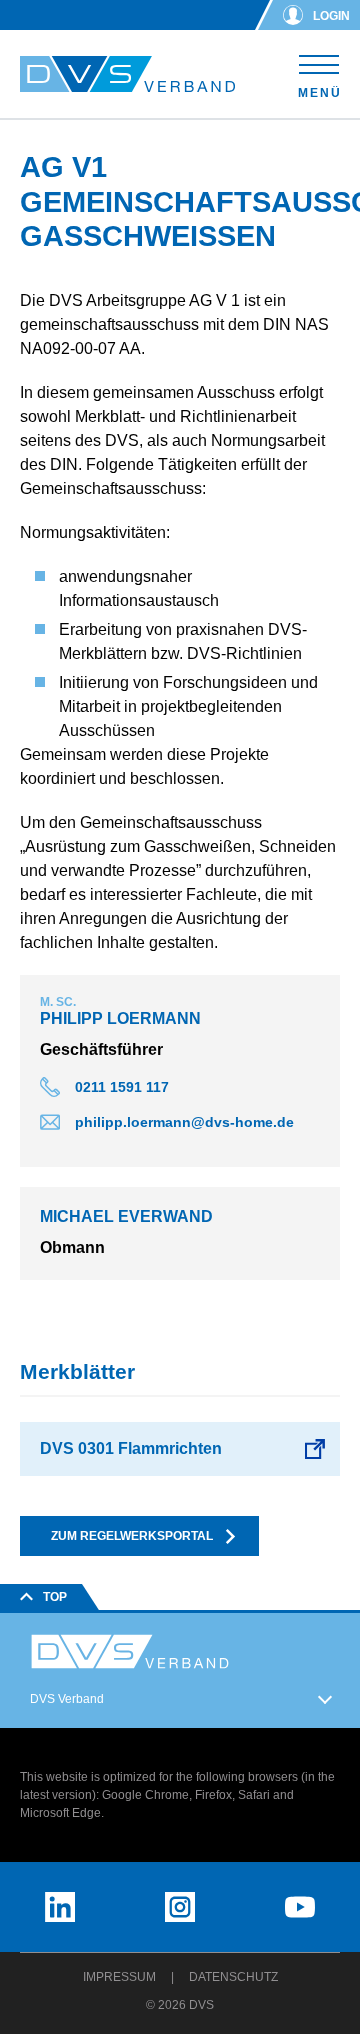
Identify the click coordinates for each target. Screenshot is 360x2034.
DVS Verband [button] (67, 1699)
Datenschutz (233, 1977)
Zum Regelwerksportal (132, 1536)
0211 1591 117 (122, 1087)
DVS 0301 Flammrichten (131, 1448)
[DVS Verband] (127, 74)
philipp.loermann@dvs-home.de (184, 1122)
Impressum (119, 1977)
